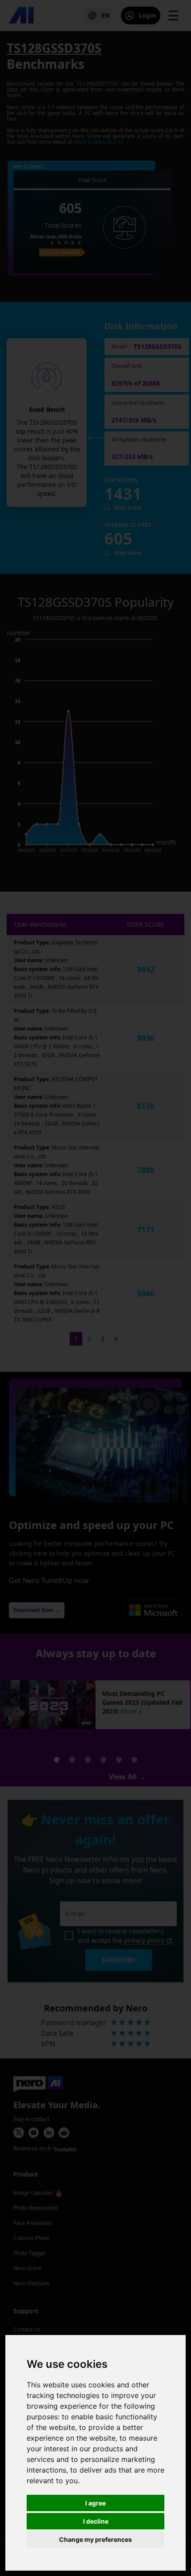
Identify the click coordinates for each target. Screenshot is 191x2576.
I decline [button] (96, 2521)
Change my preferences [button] (95, 2539)
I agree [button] (95, 2503)
